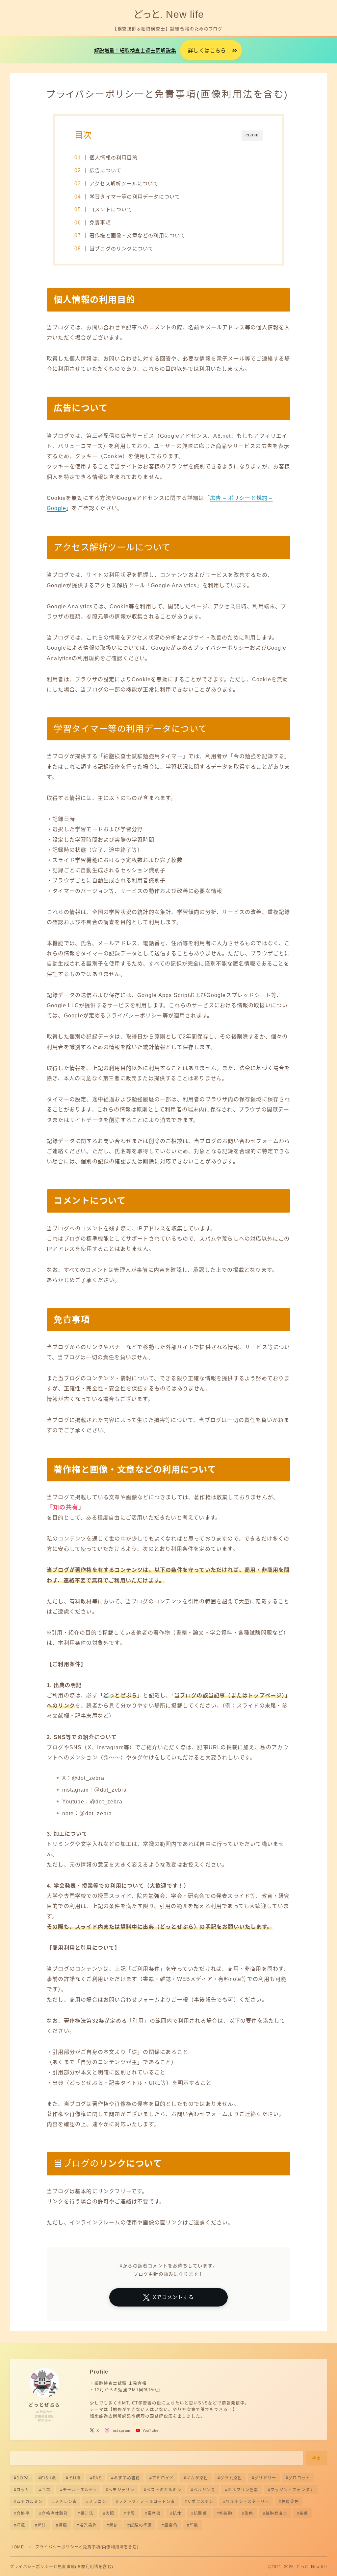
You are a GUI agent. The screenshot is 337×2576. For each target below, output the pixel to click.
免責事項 (100, 223)
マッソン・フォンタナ (292, 2490)
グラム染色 (231, 2478)
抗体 (177, 2514)
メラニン (98, 2502)
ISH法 (75, 2478)
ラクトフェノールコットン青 (147, 2502)
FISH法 (49, 2478)
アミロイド (163, 2478)
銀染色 (171, 2525)
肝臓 (21, 2525)
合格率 (23, 2514)
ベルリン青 (205, 2490)
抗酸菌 (200, 2514)
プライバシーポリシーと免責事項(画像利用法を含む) (62, 2567)
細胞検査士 (276, 2514)
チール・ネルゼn (79, 2490)
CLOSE (252, 135)
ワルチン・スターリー (247, 2502)
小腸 (131, 2514)
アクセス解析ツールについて (124, 184)
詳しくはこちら (207, 51)
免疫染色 (290, 2502)
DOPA (23, 2478)
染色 (249, 2514)
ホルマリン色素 (243, 2490)
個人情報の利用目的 (114, 158)
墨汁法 (87, 2514)
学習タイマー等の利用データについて (135, 197)
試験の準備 (141, 2525)
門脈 (194, 2525)
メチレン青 (66, 2502)
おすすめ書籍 (127, 2478)
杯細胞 (226, 2514)
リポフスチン (200, 2502)
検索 (317, 2458)
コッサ (23, 2490)
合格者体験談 (55, 2514)
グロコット (299, 2478)
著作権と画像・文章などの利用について (138, 235)
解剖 (114, 2525)
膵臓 (63, 2525)
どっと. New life (168, 14)
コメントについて (111, 209)
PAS (97, 2478)
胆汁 (42, 2525)
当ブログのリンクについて (121, 249)
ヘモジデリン (121, 2490)
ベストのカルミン (164, 2490)
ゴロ (46, 2490)
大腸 (110, 2514)
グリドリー (265, 2478)
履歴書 (154, 2514)
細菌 (304, 2514)
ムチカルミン (29, 2502)
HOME (17, 2547)
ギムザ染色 (197, 2478)
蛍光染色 (88, 2525)
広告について (105, 170)
